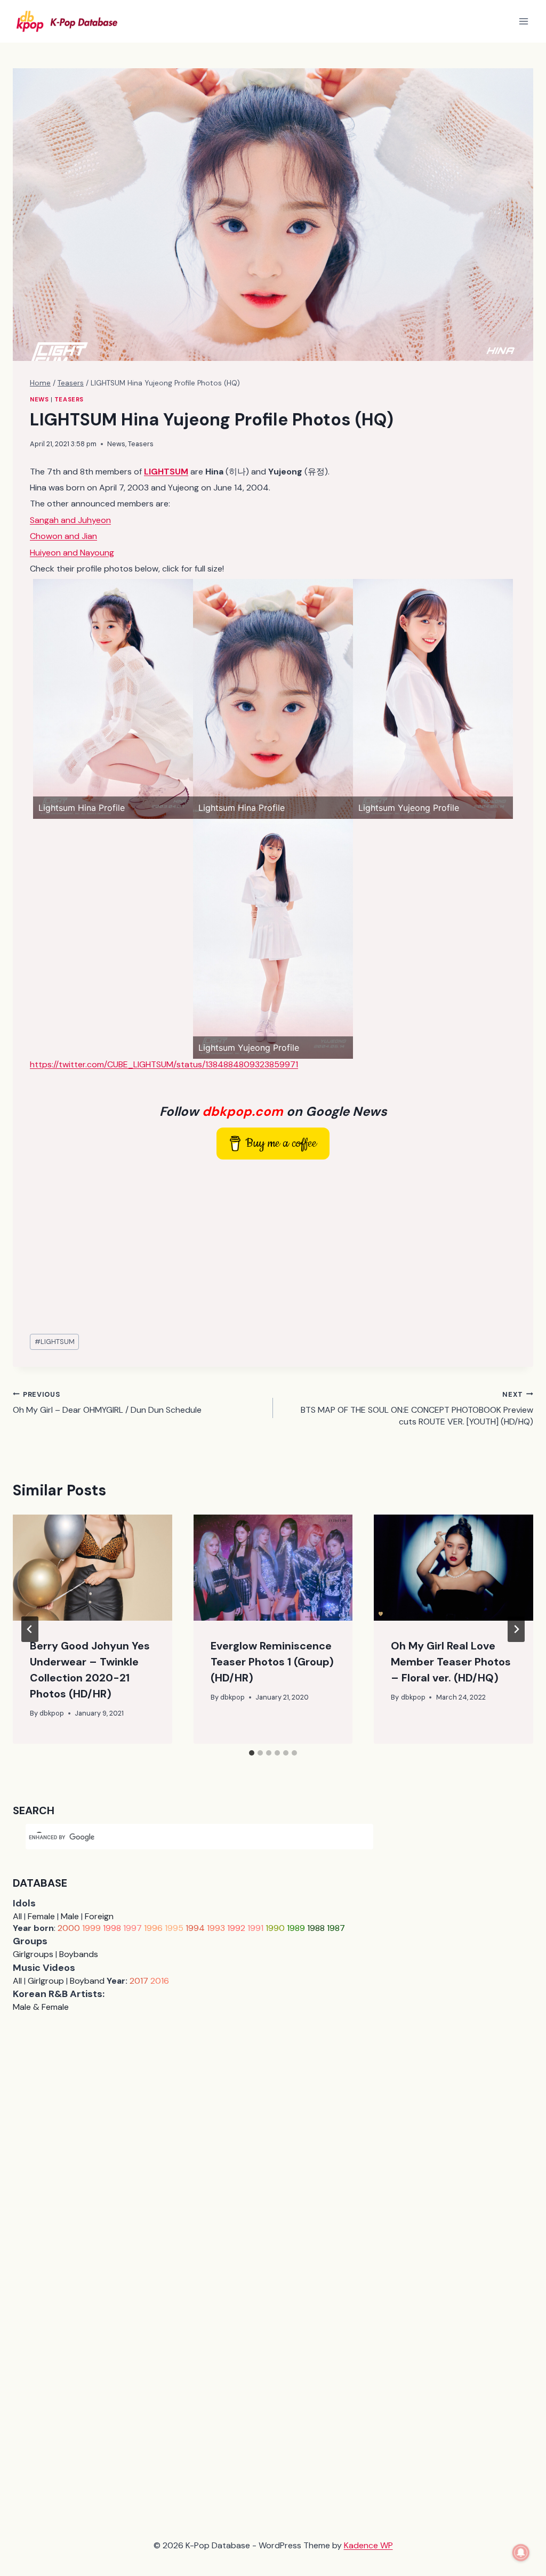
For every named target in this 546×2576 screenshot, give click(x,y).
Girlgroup (46, 1981)
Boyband (87, 1981)
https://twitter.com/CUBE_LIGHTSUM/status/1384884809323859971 (164, 1064)
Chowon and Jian (63, 536)
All (17, 1916)
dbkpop (52, 1713)
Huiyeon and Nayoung (72, 553)
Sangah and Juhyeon (70, 520)
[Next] (516, 1629)
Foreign (99, 1916)
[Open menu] (523, 21)
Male (70, 1916)
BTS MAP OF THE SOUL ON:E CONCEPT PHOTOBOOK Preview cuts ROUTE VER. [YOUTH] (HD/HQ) (417, 1409)
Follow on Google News (273, 1111)
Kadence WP (368, 2545)
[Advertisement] (273, 1247)
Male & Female (41, 2007)
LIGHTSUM (55, 1342)
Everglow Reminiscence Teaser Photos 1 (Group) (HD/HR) (272, 1662)
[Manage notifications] (521, 2553)
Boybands (79, 1954)
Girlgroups (33, 1954)
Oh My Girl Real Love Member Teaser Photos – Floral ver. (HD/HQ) (451, 1662)
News (39, 399)
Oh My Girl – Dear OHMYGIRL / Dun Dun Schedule (107, 1403)
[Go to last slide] (30, 1629)
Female (41, 1916)
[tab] (252, 1753)
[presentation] (93, 1568)
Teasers (69, 399)
